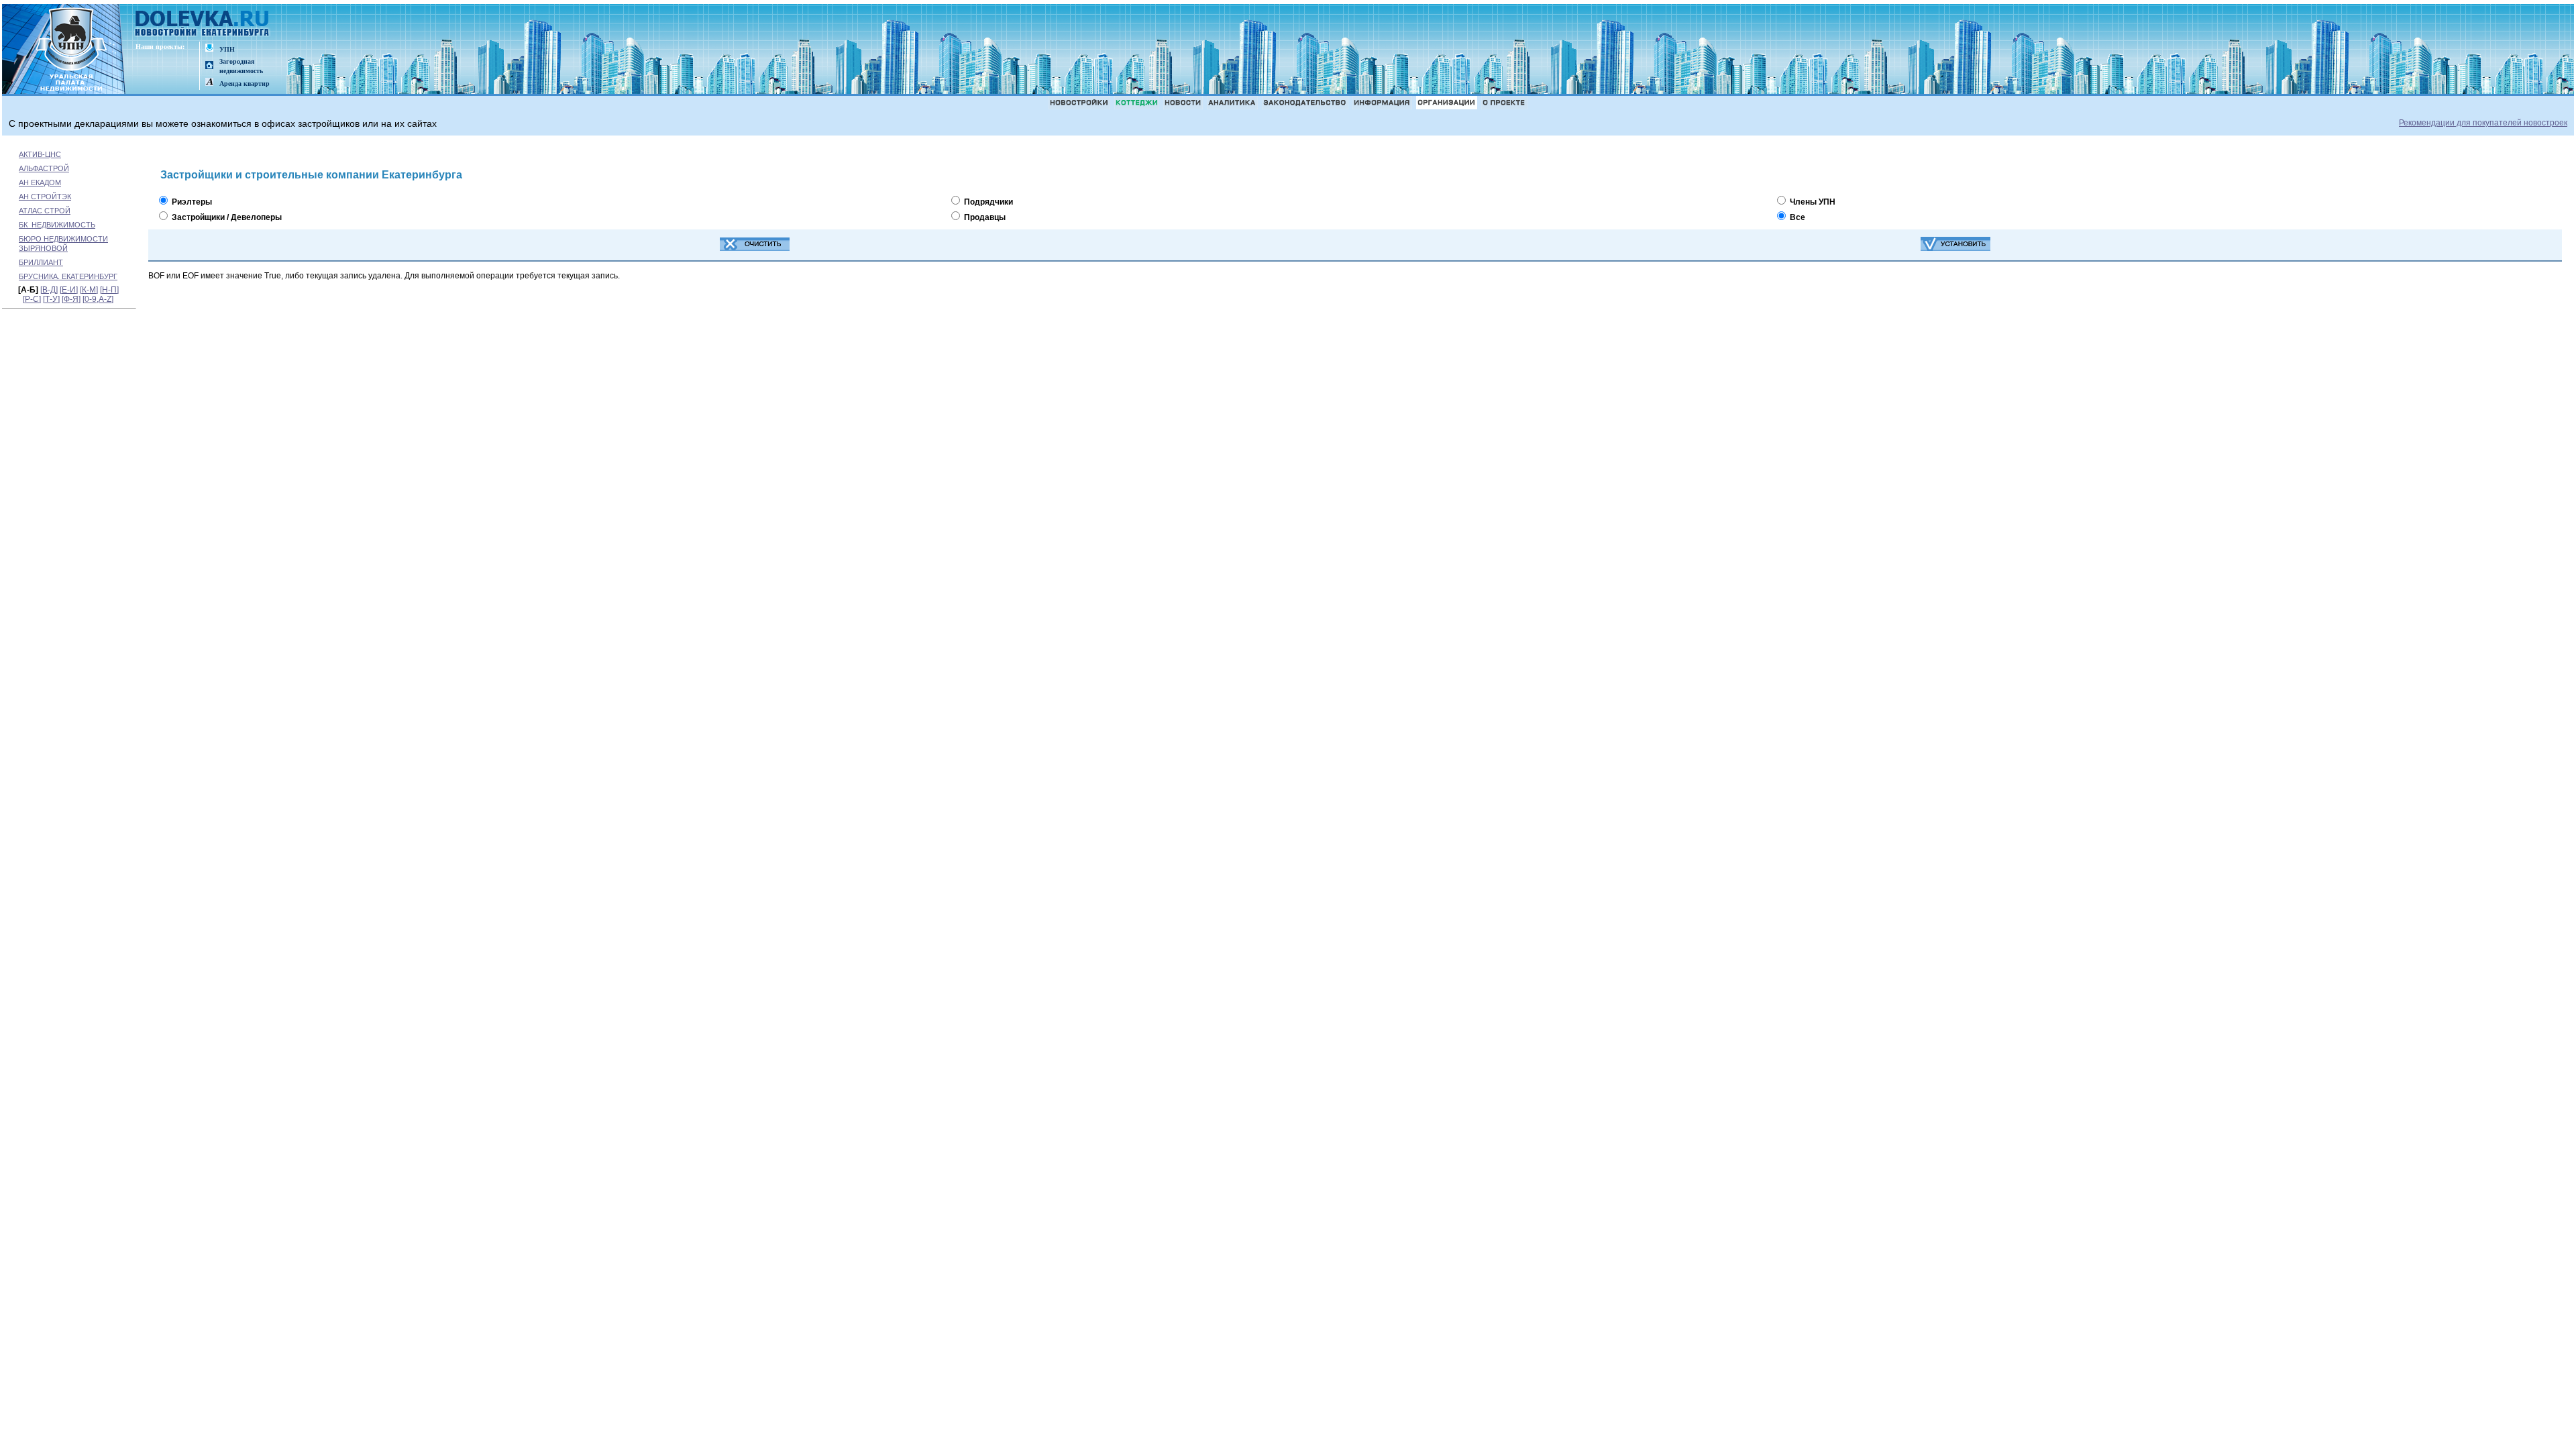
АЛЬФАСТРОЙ (44, 168)
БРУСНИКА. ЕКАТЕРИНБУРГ (68, 276)
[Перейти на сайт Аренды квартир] (209, 83)
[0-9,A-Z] (98, 299)
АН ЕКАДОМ (40, 182)
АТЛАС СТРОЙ (45, 211)
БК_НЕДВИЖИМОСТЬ (57, 225)
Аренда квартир (245, 84)
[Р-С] (32, 299)
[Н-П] (109, 290)
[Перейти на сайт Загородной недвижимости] (209, 66)
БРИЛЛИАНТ (41, 262)
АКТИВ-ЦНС (40, 154)
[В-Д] (49, 290)
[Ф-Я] (71, 299)
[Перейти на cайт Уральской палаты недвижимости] (209, 49)
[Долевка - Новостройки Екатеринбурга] (203, 24)
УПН (227, 49)
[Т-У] (51, 299)
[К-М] (89, 290)
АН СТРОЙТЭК (45, 197)
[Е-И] (69, 290)
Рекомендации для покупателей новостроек (2483, 123)
